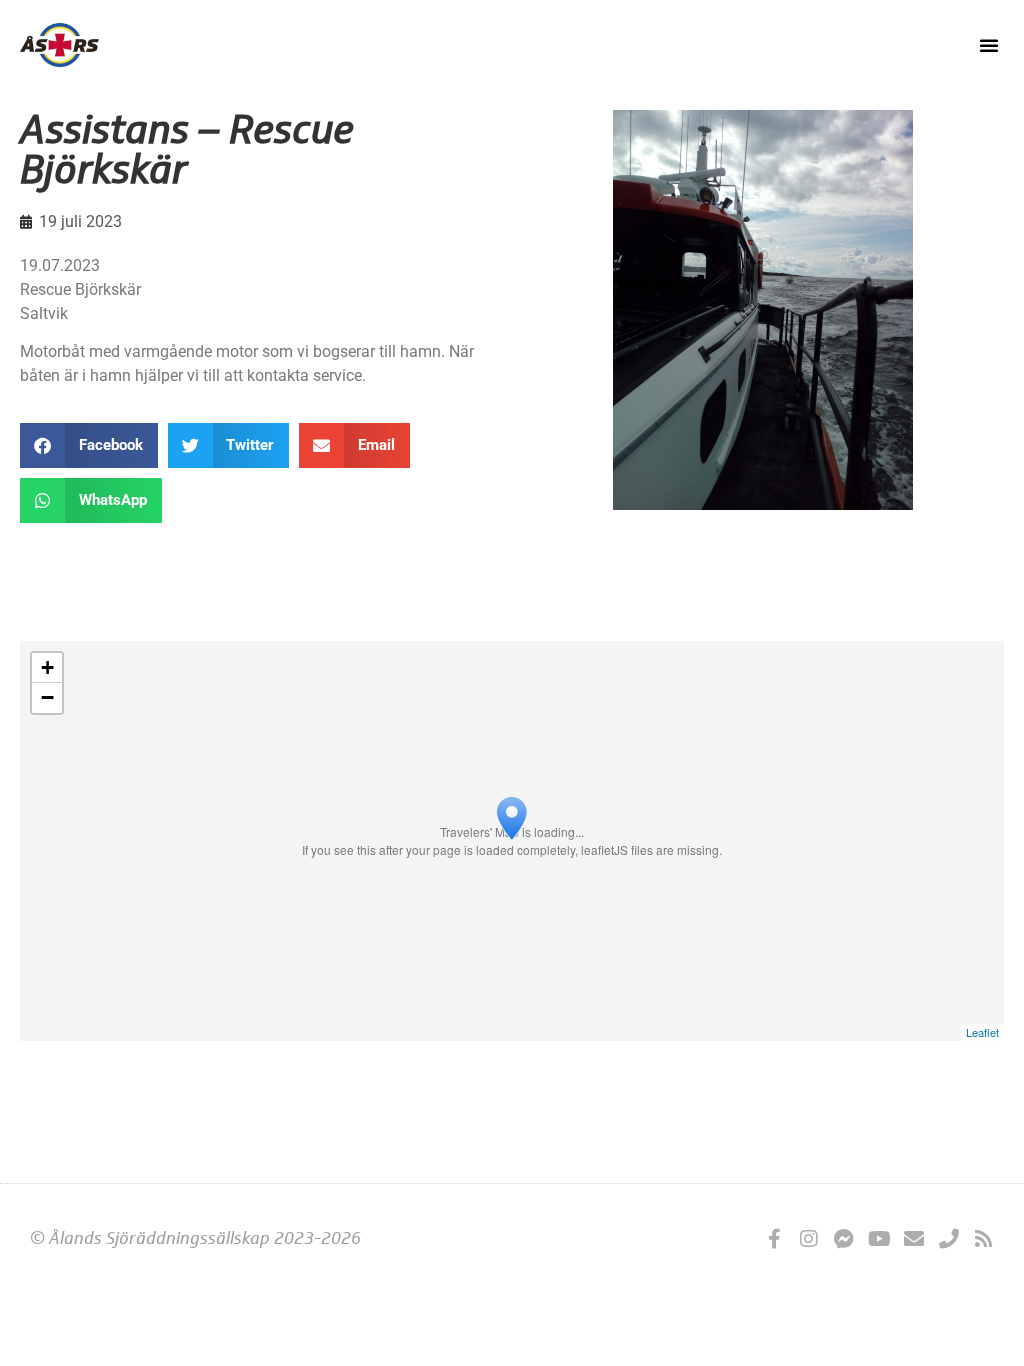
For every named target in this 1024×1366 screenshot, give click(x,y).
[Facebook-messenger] (844, 1239)
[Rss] (984, 1239)
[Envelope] (914, 1239)
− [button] (47, 697)
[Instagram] (809, 1239)
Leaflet (982, 1032)
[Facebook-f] (774, 1239)
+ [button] (47, 667)
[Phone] (949, 1239)
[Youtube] (879, 1239)
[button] (989, 45)
